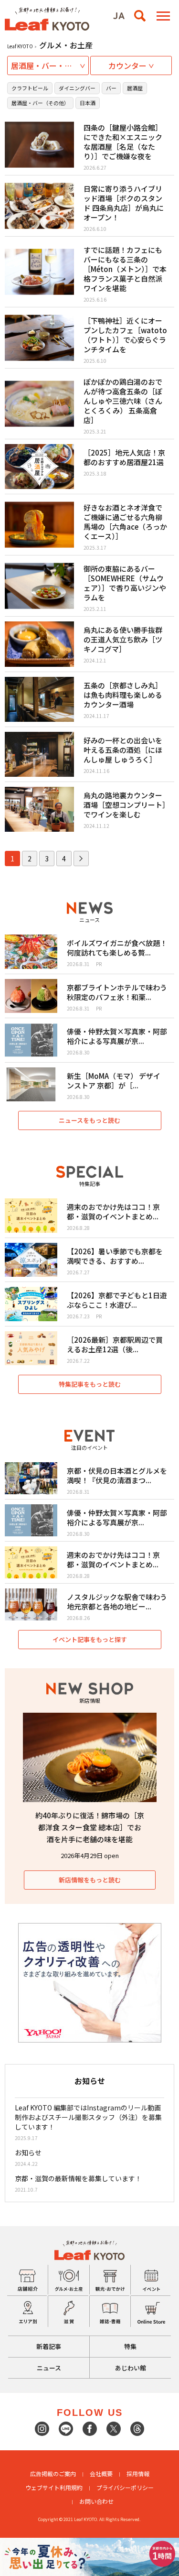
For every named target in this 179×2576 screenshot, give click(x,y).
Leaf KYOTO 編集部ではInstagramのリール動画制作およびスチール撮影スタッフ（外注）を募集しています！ (88, 2117)
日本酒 (88, 103)
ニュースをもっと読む (89, 1120)
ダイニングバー (77, 88)
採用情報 (138, 2473)
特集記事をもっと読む (90, 1384)
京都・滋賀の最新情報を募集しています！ (78, 2178)
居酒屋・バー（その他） (40, 103)
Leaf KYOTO (20, 46)
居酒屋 (135, 88)
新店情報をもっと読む (90, 1880)
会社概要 (101, 2473)
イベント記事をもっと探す (90, 1639)
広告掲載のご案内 (53, 2473)
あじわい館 (131, 2368)
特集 (130, 2346)
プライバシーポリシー (125, 2487)
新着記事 (49, 2346)
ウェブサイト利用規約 (54, 2487)
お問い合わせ (96, 2501)
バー (111, 88)
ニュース (49, 2368)
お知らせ (28, 2152)
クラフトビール (30, 88)
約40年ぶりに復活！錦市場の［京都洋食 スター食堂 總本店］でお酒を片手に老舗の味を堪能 (90, 1827)
